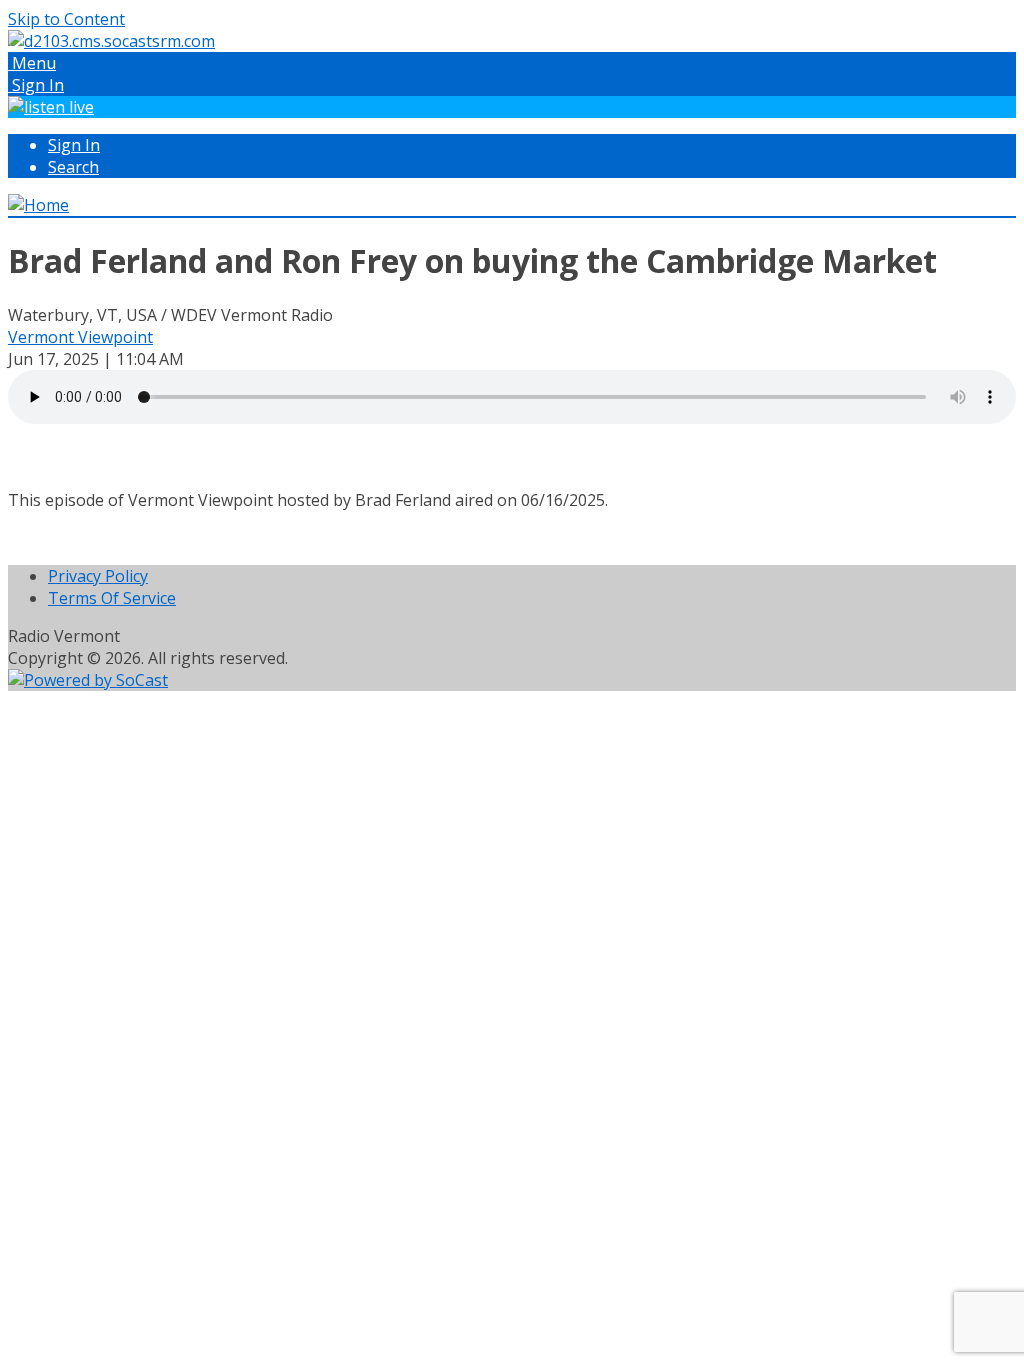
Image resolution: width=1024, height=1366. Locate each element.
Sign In (74, 145)
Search (73, 167)
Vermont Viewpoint (80, 337)
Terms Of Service (112, 598)
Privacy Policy (98, 576)
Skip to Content (66, 19)
